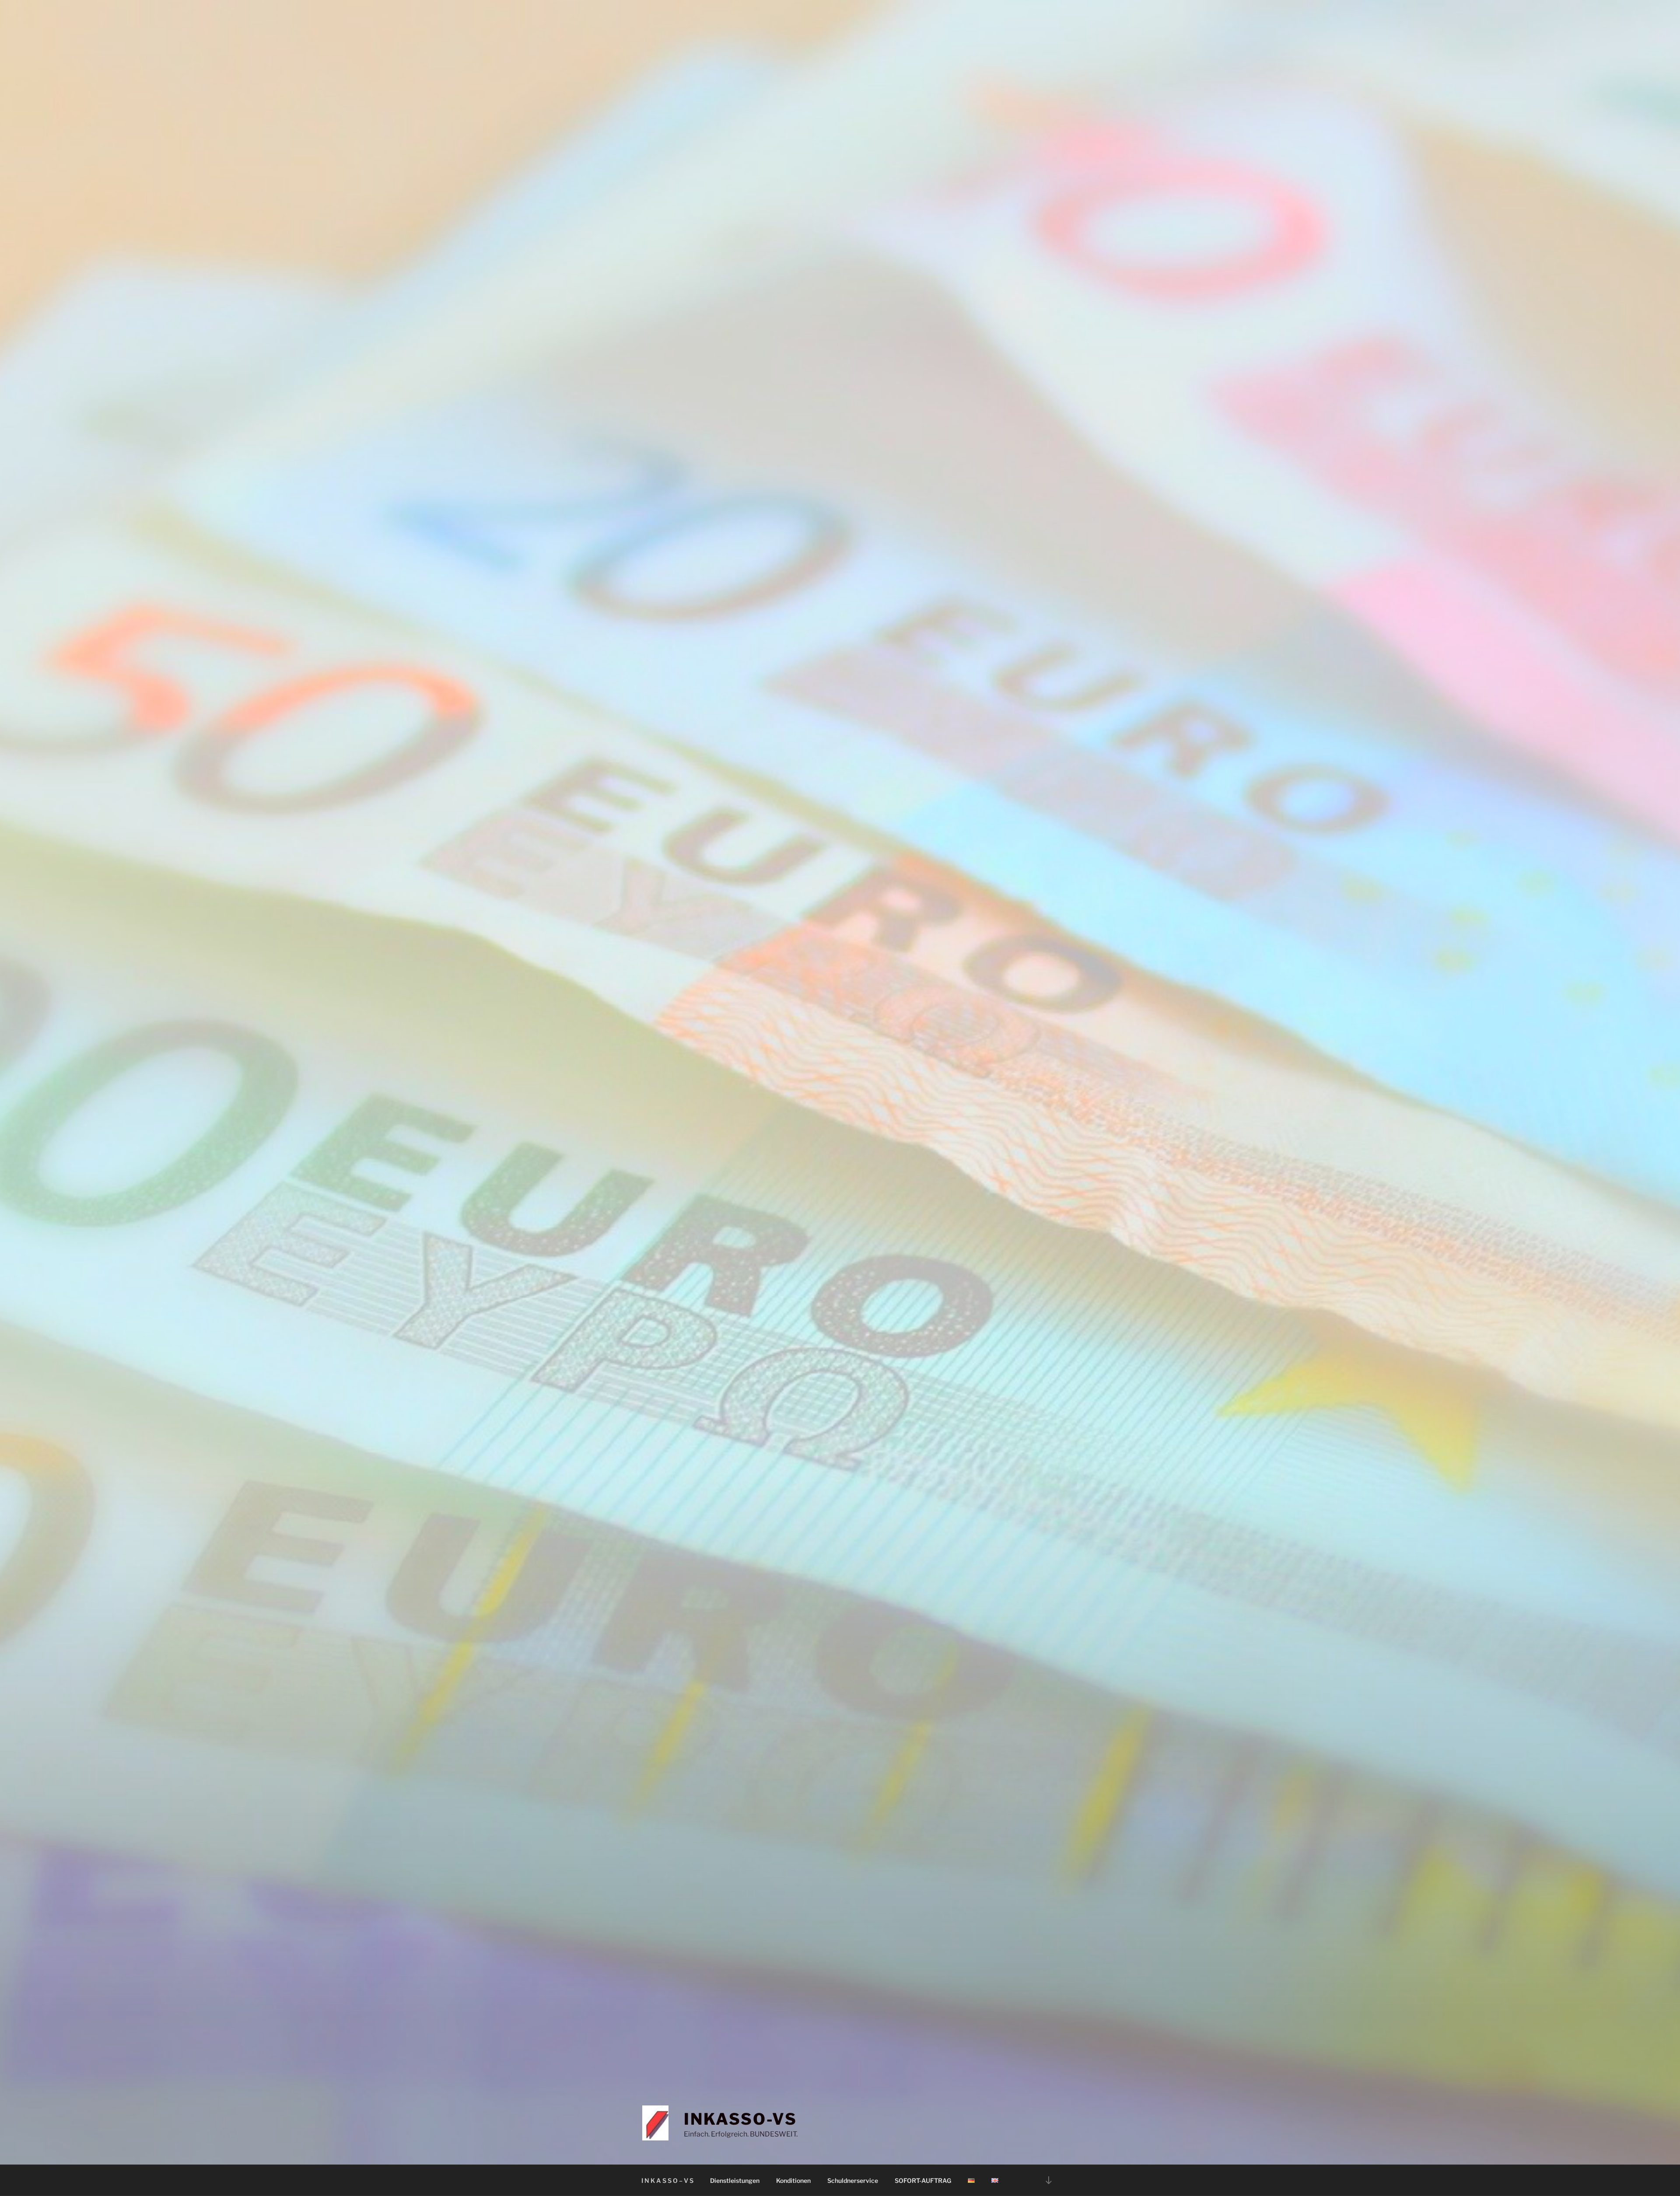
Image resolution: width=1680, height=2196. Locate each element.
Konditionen (793, 2180)
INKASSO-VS (740, 2119)
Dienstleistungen (735, 2180)
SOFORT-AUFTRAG (923, 2180)
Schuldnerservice (853, 2180)
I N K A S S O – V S (667, 2180)
